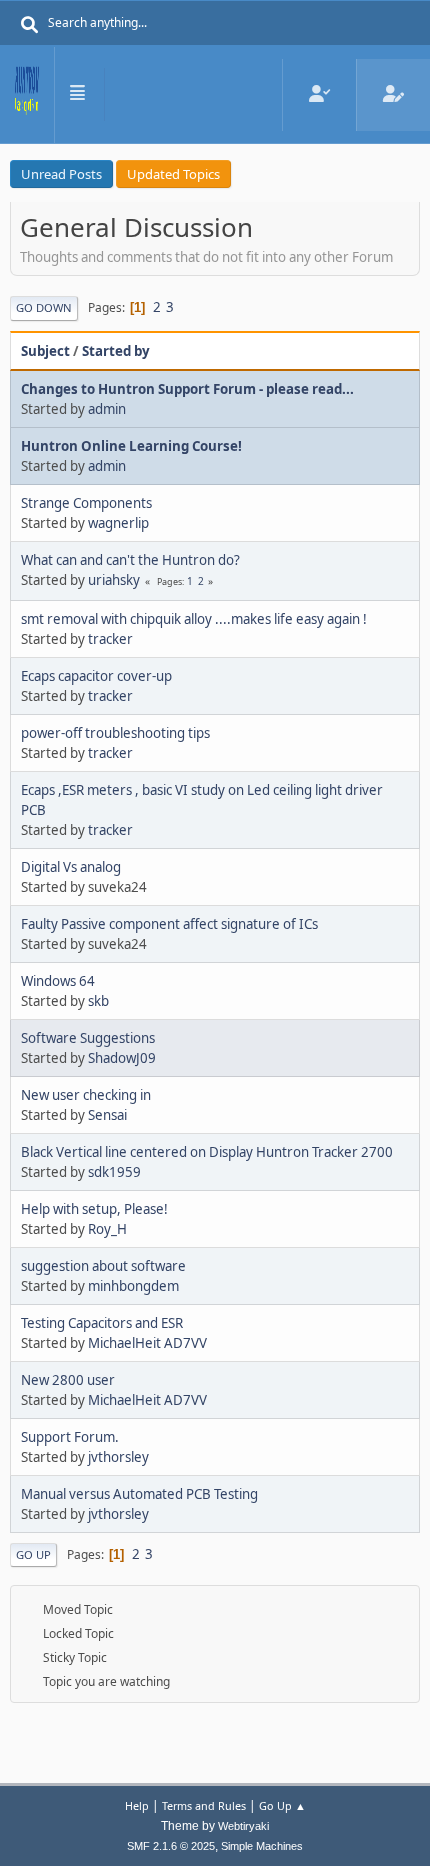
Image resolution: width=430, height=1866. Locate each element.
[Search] (30, 25)
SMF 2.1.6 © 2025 (171, 1846)
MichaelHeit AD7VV (147, 1343)
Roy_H (107, 1229)
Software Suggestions (88, 1038)
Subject (45, 351)
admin (107, 409)
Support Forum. (70, 1437)
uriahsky (114, 580)
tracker (110, 639)
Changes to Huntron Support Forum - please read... (187, 389)
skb (98, 1001)
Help (137, 1805)
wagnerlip (118, 523)
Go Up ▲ (282, 1805)
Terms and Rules (204, 1805)
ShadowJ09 (122, 1058)
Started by (116, 351)
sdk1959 (114, 1172)
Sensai (107, 1115)
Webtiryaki (243, 1826)
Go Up (33, 1554)
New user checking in (86, 1095)
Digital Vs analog (71, 867)
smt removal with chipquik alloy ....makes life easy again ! (194, 619)
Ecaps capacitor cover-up (96, 676)
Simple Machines (262, 1846)
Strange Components (86, 503)
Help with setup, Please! (94, 1209)
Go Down (44, 307)
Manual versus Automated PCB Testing (139, 1494)
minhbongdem (133, 1286)
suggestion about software (103, 1266)
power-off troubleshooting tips (115, 733)
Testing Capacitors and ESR (102, 1323)
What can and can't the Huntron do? (130, 560)
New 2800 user (68, 1380)
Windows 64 (58, 981)
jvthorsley (118, 1457)
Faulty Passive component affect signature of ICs (169, 924)
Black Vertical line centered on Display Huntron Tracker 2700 (207, 1152)
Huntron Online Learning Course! (131, 446)
